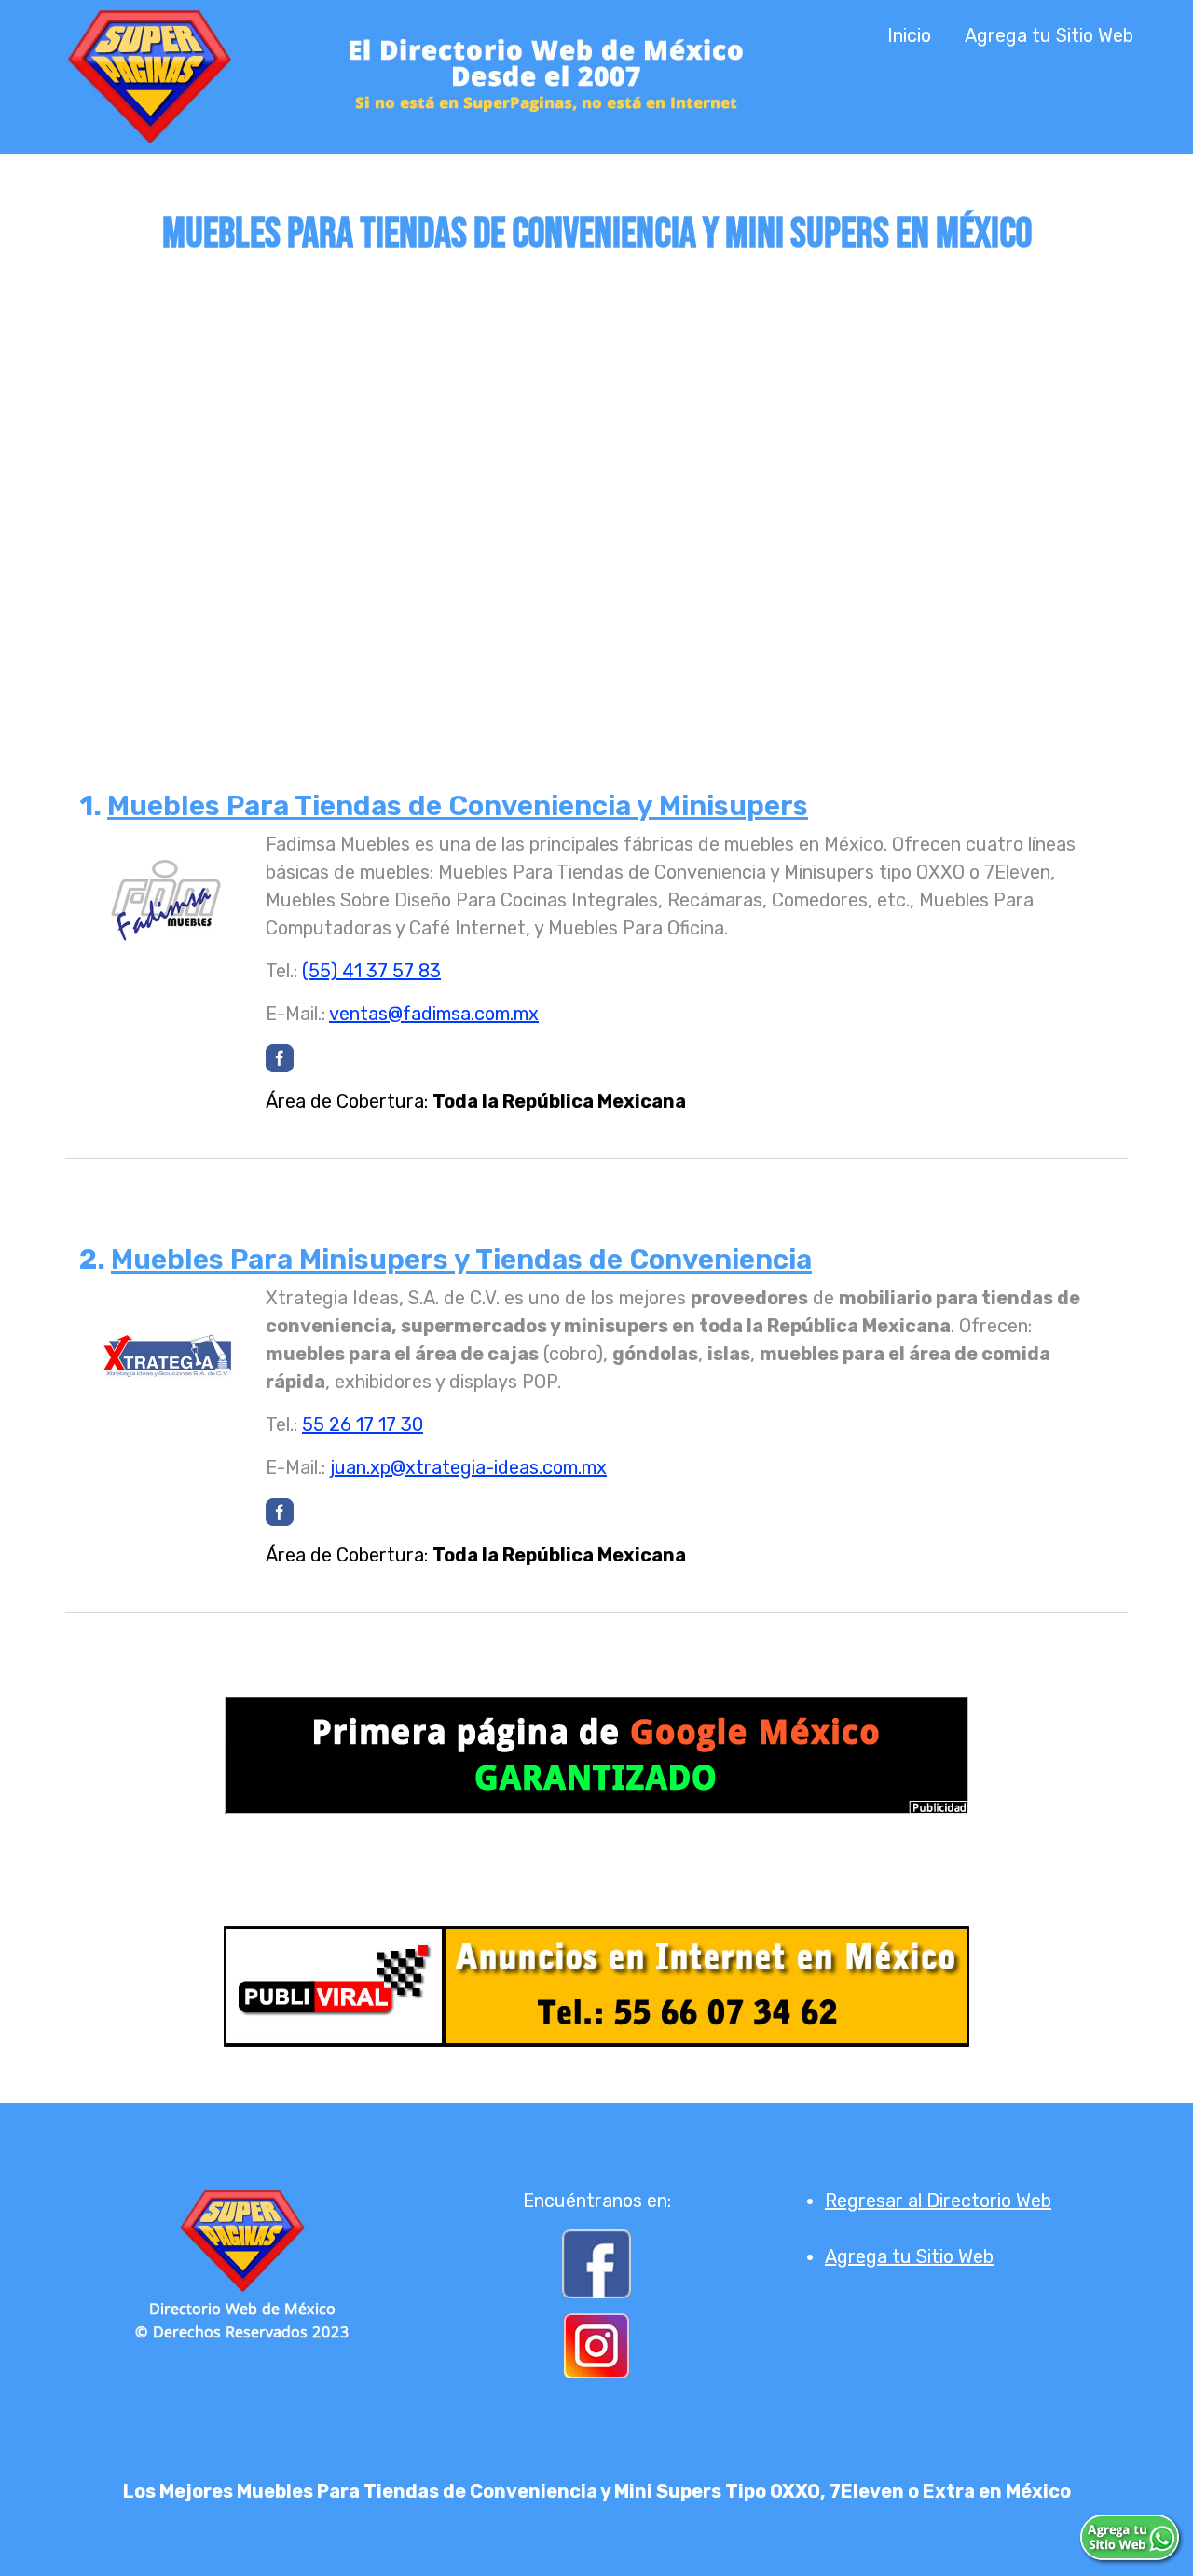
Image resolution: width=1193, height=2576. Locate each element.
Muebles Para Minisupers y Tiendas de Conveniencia (461, 1260)
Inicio (909, 35)
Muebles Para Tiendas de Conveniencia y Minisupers (458, 806)
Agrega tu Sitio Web (1049, 35)
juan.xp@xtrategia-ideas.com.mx (468, 1467)
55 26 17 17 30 (363, 1424)
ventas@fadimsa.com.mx (434, 1014)
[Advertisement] (596, 482)
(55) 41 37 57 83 (371, 971)
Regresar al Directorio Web (938, 2201)
